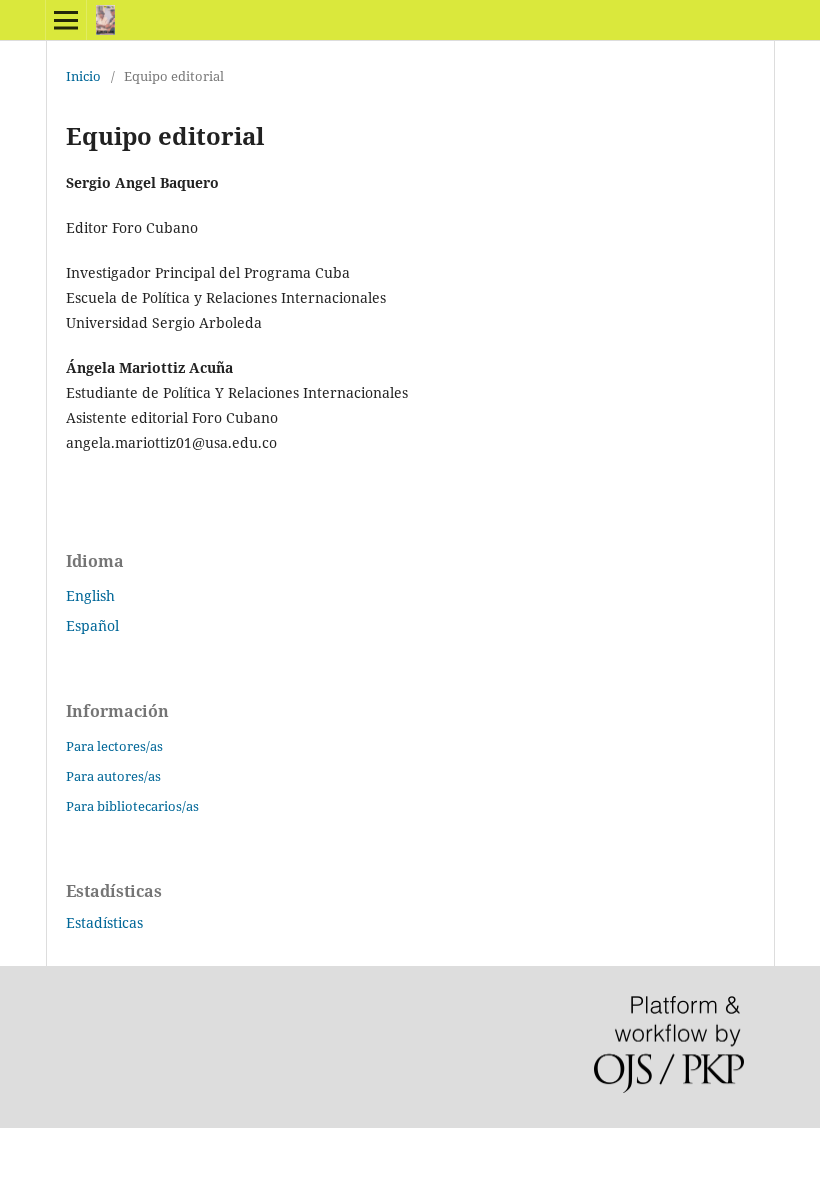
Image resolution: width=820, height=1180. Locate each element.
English (90, 595)
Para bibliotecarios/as (132, 806)
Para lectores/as (114, 746)
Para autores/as (113, 776)
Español (92, 625)
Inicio (83, 76)
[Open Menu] (66, 20)
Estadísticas (104, 922)
